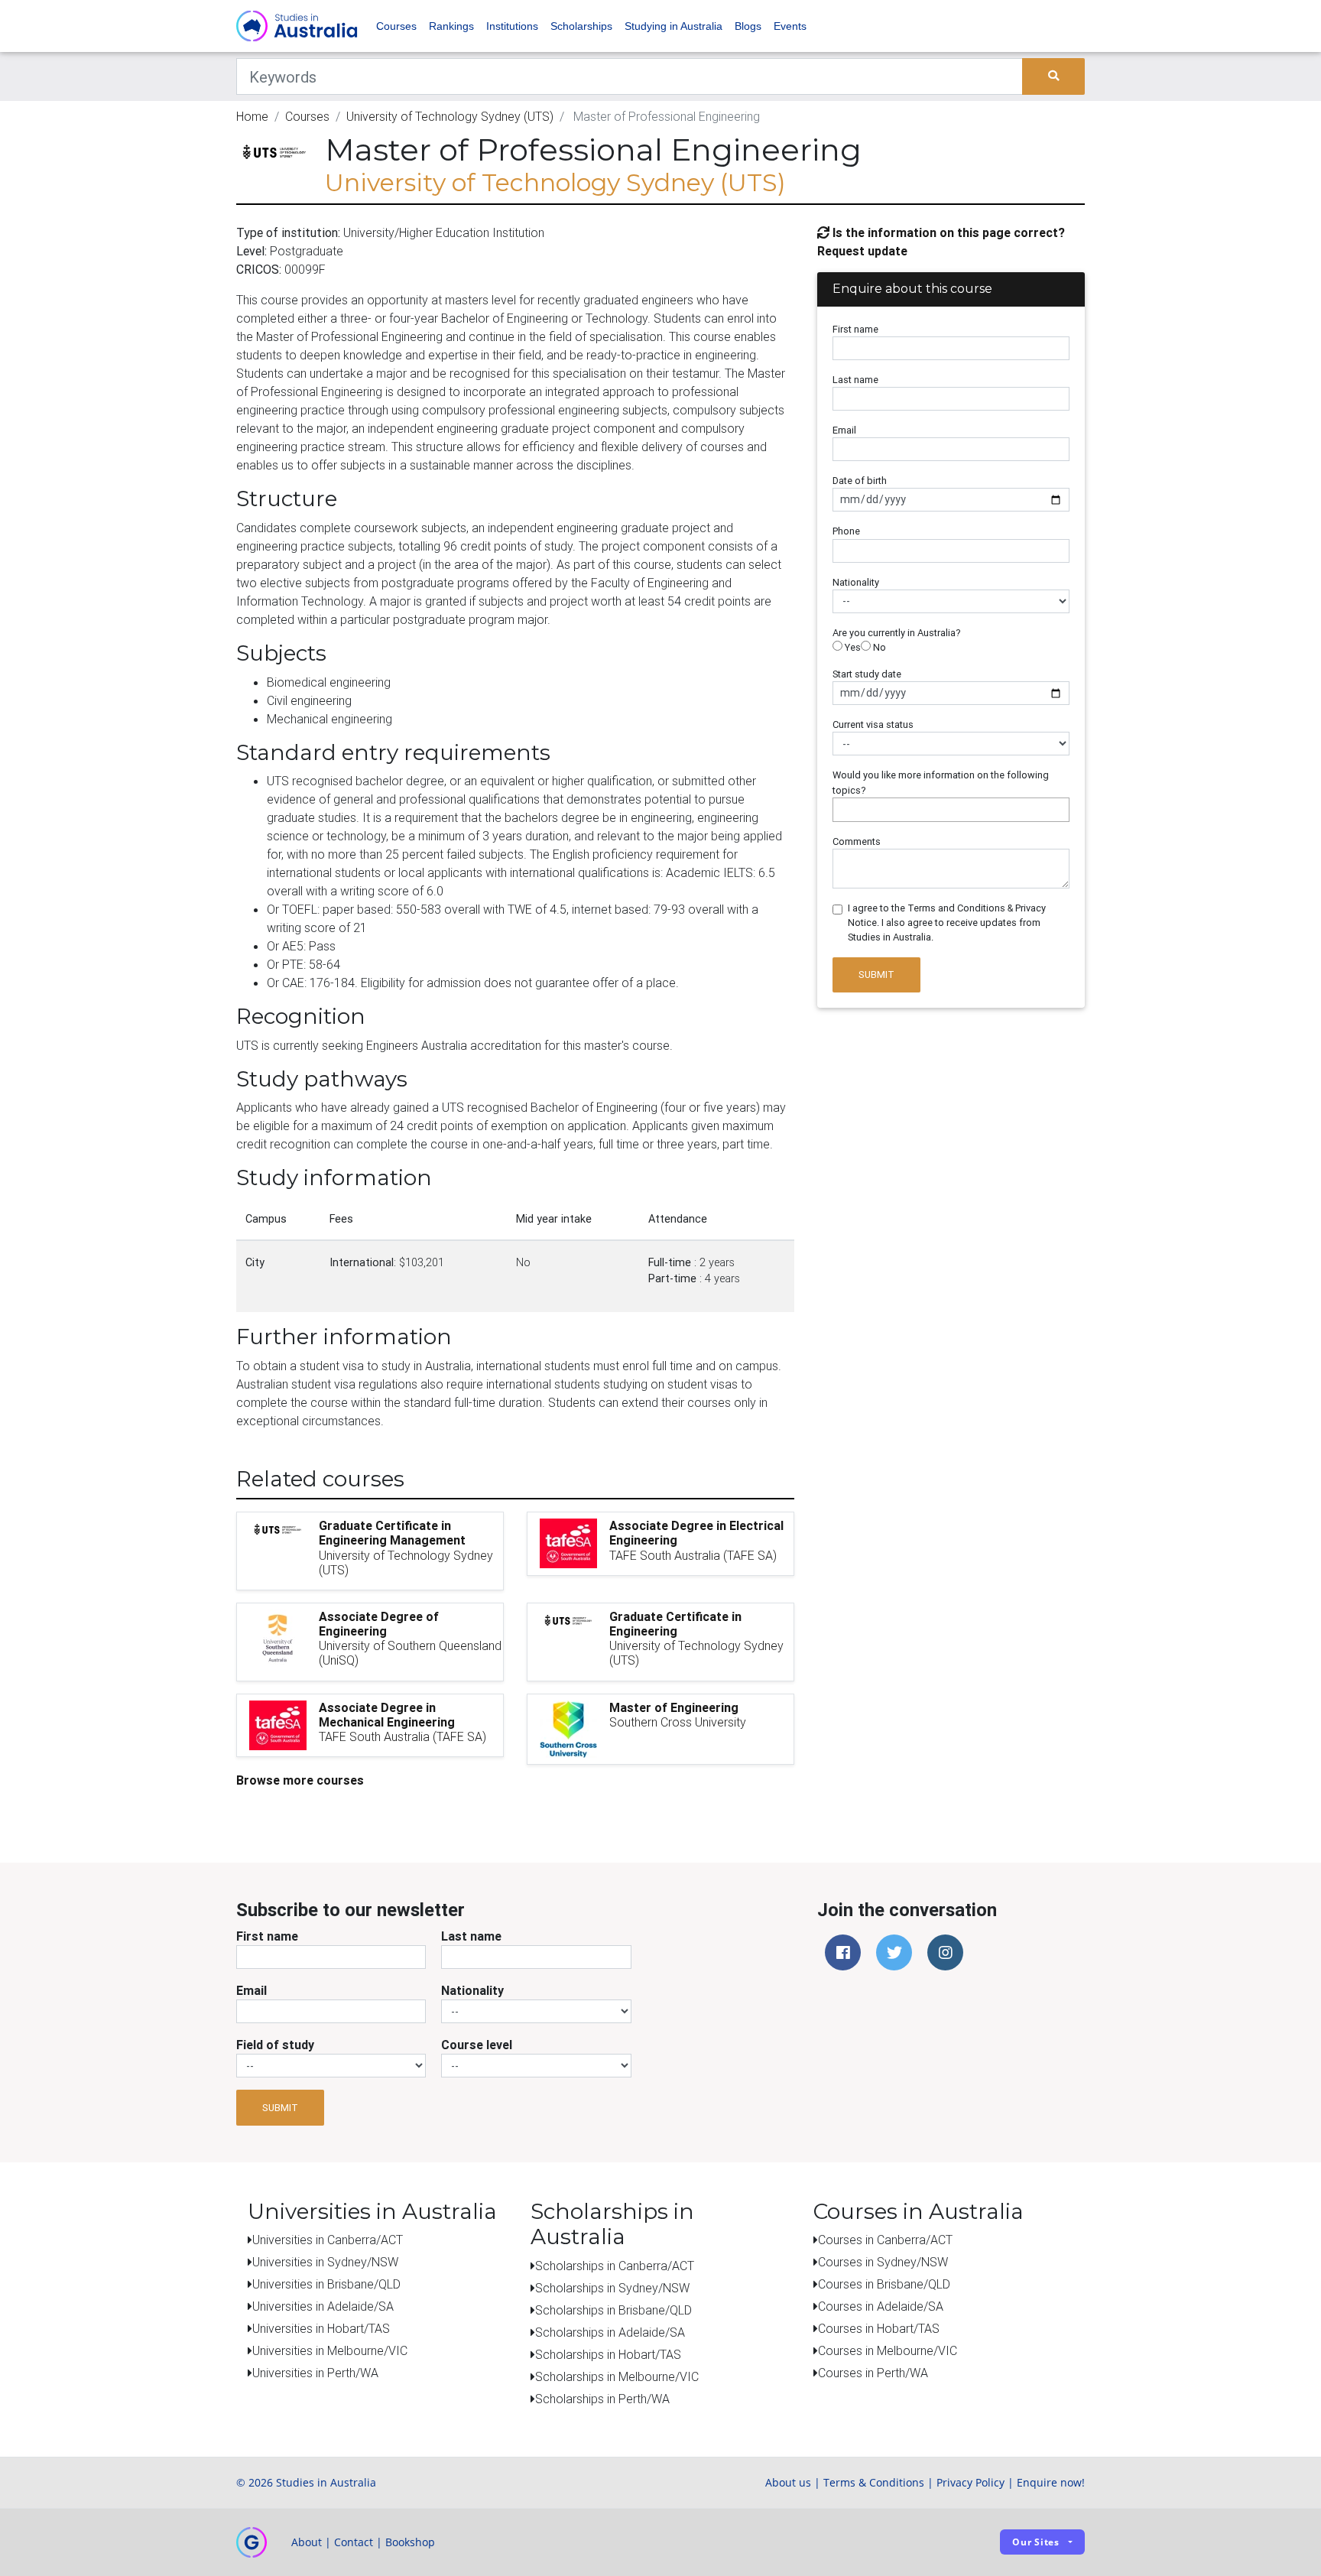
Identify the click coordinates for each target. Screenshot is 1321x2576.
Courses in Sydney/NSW (883, 2262)
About (307, 2542)
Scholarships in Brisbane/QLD (613, 2310)
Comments (857, 841)
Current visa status (873, 724)
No (878, 647)
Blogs (748, 26)
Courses (396, 26)
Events (790, 26)
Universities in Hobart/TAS (321, 2328)
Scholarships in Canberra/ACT (615, 2266)
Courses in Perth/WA (873, 2373)
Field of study (275, 2045)
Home (252, 116)
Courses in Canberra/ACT (885, 2240)
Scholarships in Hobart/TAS (608, 2354)
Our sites (1036, 2542)
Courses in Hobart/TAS (879, 2328)
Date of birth (860, 481)
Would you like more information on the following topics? (941, 782)
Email (844, 430)
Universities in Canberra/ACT (328, 2240)
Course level (477, 2045)
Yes (852, 647)
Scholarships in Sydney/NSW (612, 2288)
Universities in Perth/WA (315, 2373)
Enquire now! (1051, 2482)
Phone (846, 531)
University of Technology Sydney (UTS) (450, 116)
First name (855, 329)
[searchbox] (841, 809)
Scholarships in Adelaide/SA (610, 2332)
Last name (855, 380)
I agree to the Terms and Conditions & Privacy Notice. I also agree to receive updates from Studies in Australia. (947, 923)
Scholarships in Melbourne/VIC (617, 2376)
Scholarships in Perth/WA (602, 2399)
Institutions (512, 26)
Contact (354, 2542)
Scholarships (581, 26)
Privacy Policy (970, 2482)
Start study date (867, 674)
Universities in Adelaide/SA (323, 2306)
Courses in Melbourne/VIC (888, 2350)
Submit (876, 975)
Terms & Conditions (874, 2482)
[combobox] (951, 810)
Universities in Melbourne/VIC (330, 2350)
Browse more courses (300, 1780)
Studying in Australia (673, 26)
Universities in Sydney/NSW (325, 2262)
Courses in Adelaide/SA (881, 2306)
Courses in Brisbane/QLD (884, 2284)
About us (788, 2482)
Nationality (856, 582)
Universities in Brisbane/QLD (326, 2284)
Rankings (451, 26)
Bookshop (410, 2542)
